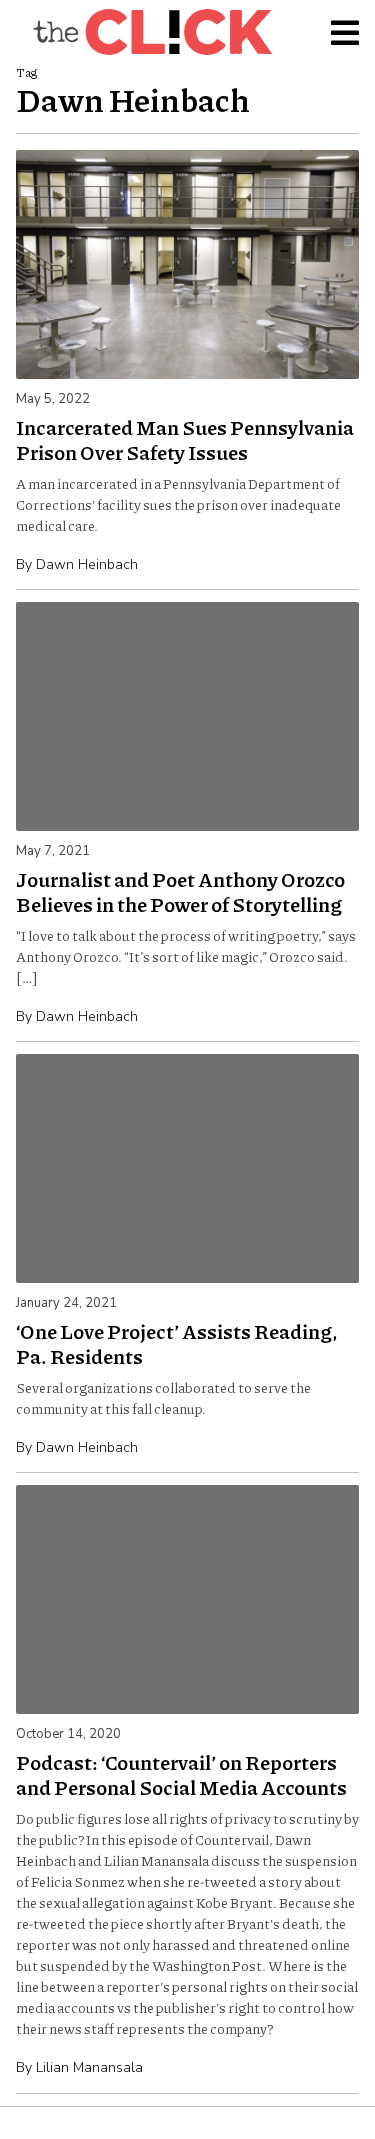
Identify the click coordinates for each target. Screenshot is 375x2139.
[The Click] (152, 32)
